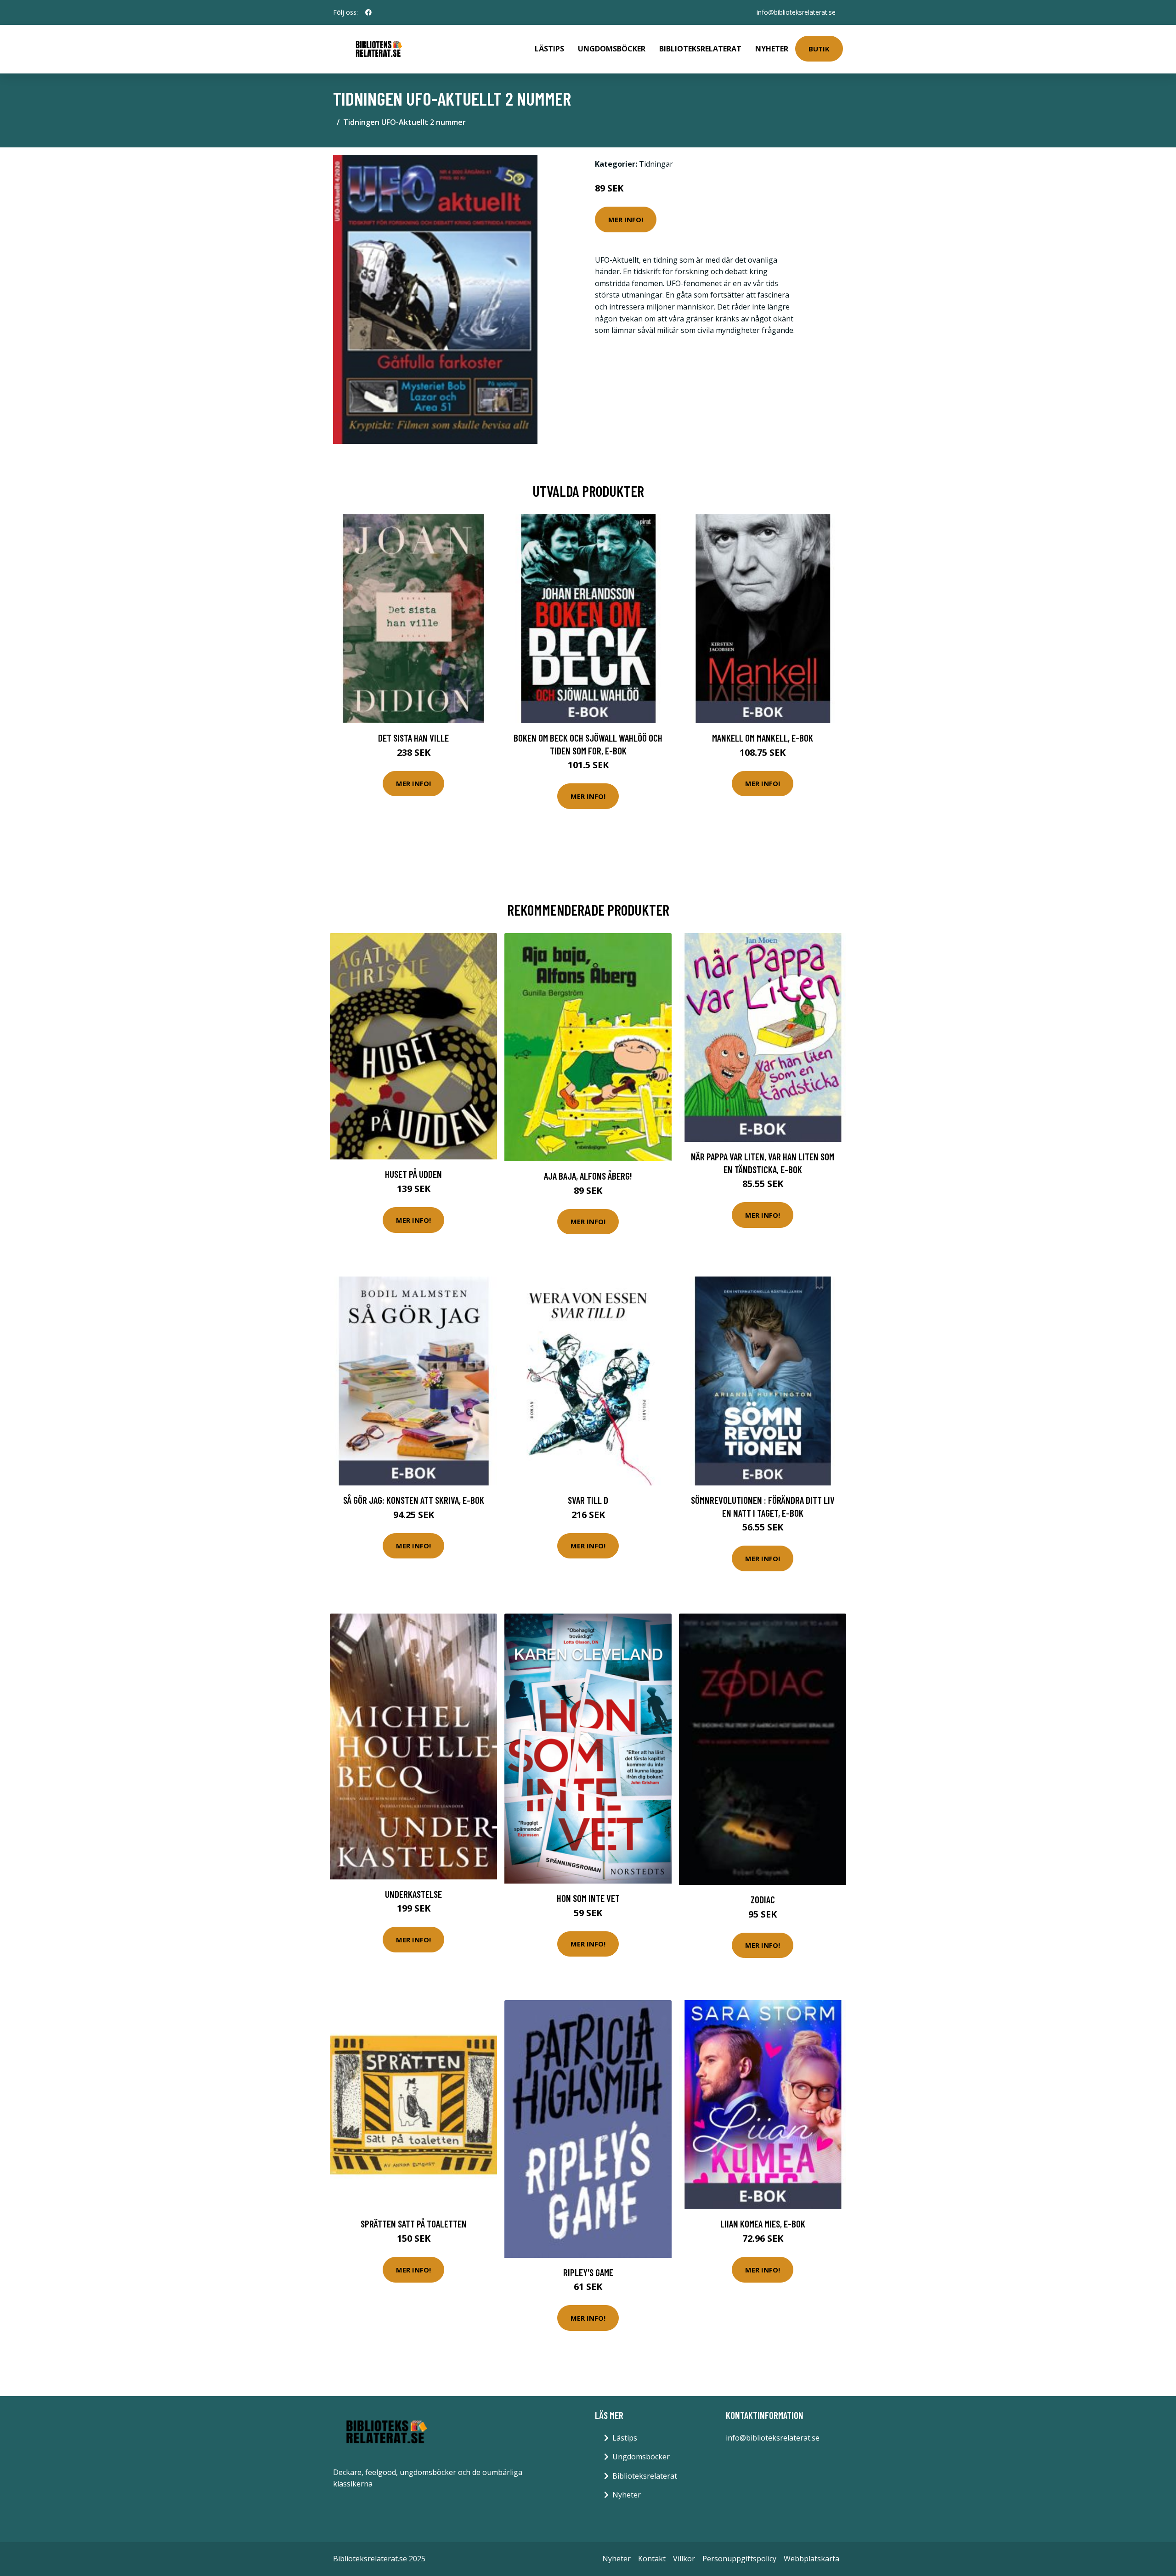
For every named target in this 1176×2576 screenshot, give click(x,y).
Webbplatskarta (811, 2559)
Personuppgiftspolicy (739, 2559)
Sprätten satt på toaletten (414, 2224)
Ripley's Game (588, 2272)
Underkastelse (413, 1894)
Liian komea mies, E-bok (763, 2224)
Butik (819, 49)
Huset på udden (413, 1174)
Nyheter (772, 49)
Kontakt (652, 2559)
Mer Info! (626, 219)
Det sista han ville (413, 738)
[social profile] (368, 12)
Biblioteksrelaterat (700, 49)
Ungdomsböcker (612, 49)
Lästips (549, 49)
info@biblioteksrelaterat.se (796, 12)
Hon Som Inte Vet (588, 1898)
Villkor (684, 2559)
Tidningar (656, 164)
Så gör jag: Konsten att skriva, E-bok (414, 1500)
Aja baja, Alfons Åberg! (588, 1176)
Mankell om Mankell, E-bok (763, 738)
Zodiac (763, 1899)
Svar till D (588, 1500)
